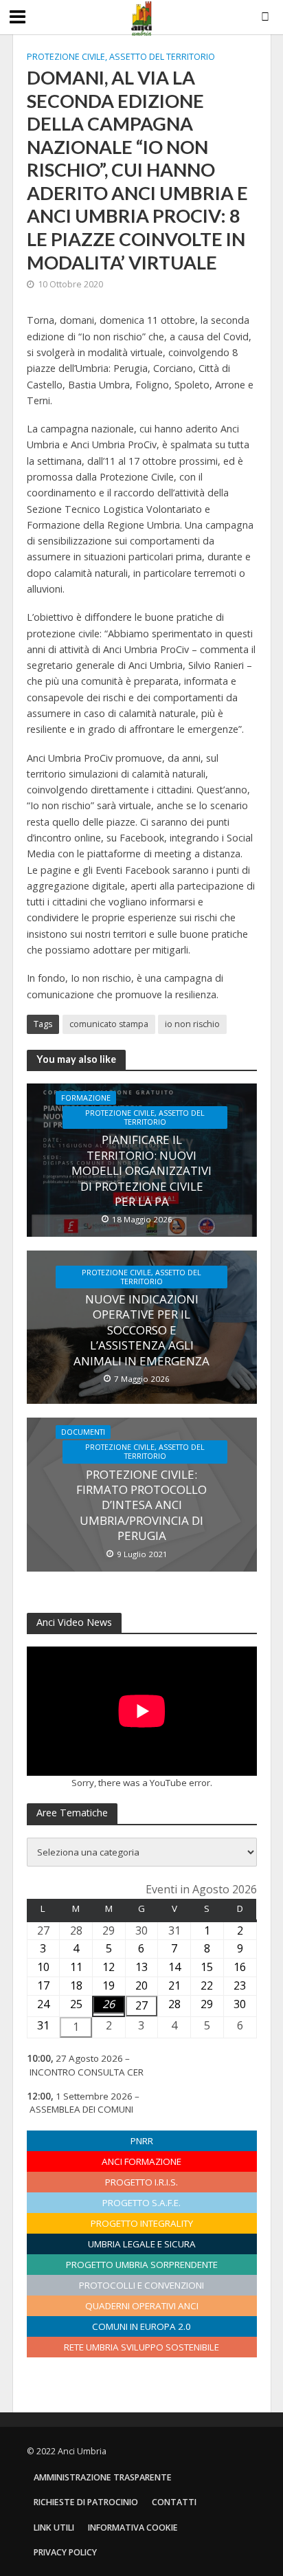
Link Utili (54, 2528)
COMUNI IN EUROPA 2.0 (141, 2326)
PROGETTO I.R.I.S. (141, 2182)
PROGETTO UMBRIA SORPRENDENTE (142, 2265)
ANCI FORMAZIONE (141, 2161)
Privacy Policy (65, 2552)
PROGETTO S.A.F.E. (141, 2203)
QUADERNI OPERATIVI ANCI (142, 2306)
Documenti (83, 1432)
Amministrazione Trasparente (103, 2477)
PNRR (142, 2141)
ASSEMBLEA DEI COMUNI (81, 2109)
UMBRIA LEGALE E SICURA (142, 2244)
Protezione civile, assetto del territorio (121, 57)
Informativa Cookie (133, 2528)
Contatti (174, 2502)
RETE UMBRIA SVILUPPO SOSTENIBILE (141, 2347)
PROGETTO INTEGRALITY (142, 2223)
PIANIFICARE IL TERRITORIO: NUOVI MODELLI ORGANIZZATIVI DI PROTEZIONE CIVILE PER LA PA (141, 1171)
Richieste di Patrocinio (86, 2502)
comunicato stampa (109, 1024)
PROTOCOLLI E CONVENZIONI (141, 2285)
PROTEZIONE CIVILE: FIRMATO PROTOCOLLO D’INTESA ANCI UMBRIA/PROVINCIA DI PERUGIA (141, 1506)
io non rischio (192, 1024)
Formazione (86, 1098)
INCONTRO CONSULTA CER (87, 2072)
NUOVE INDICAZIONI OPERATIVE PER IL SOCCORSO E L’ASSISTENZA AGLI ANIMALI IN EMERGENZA (141, 1330)
